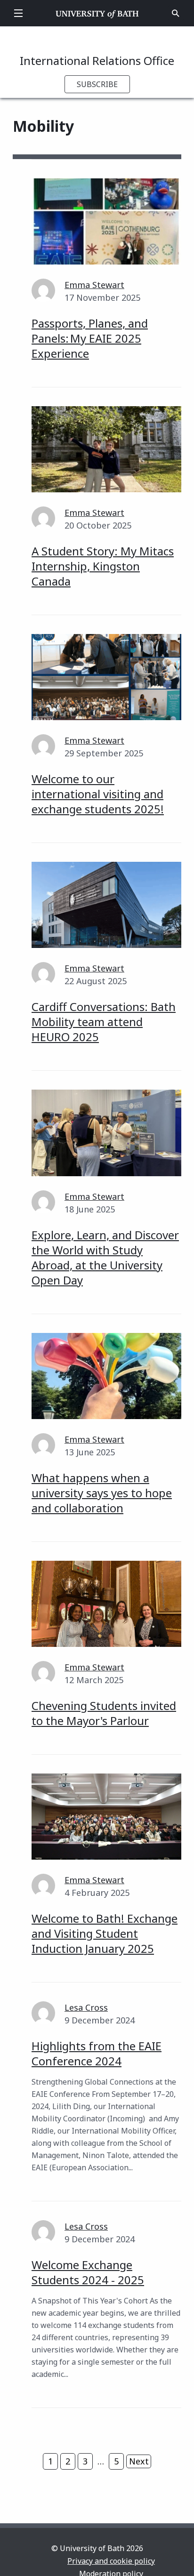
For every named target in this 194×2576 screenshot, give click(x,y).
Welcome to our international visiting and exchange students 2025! (98, 794)
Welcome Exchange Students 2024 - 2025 (88, 2272)
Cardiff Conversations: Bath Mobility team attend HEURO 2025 (104, 1022)
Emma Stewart (94, 285)
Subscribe (97, 84)
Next (139, 2461)
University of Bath (97, 13)
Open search (176, 13)
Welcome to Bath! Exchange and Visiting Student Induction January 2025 (105, 1933)
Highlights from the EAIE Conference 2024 (97, 2053)
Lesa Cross (86, 2007)
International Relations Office (97, 60)
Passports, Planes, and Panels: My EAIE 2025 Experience (90, 338)
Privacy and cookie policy (111, 2561)
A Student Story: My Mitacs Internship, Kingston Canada (103, 566)
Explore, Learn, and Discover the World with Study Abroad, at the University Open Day (105, 1257)
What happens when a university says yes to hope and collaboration (102, 1493)
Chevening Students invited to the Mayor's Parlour (104, 1713)
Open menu (18, 13)
